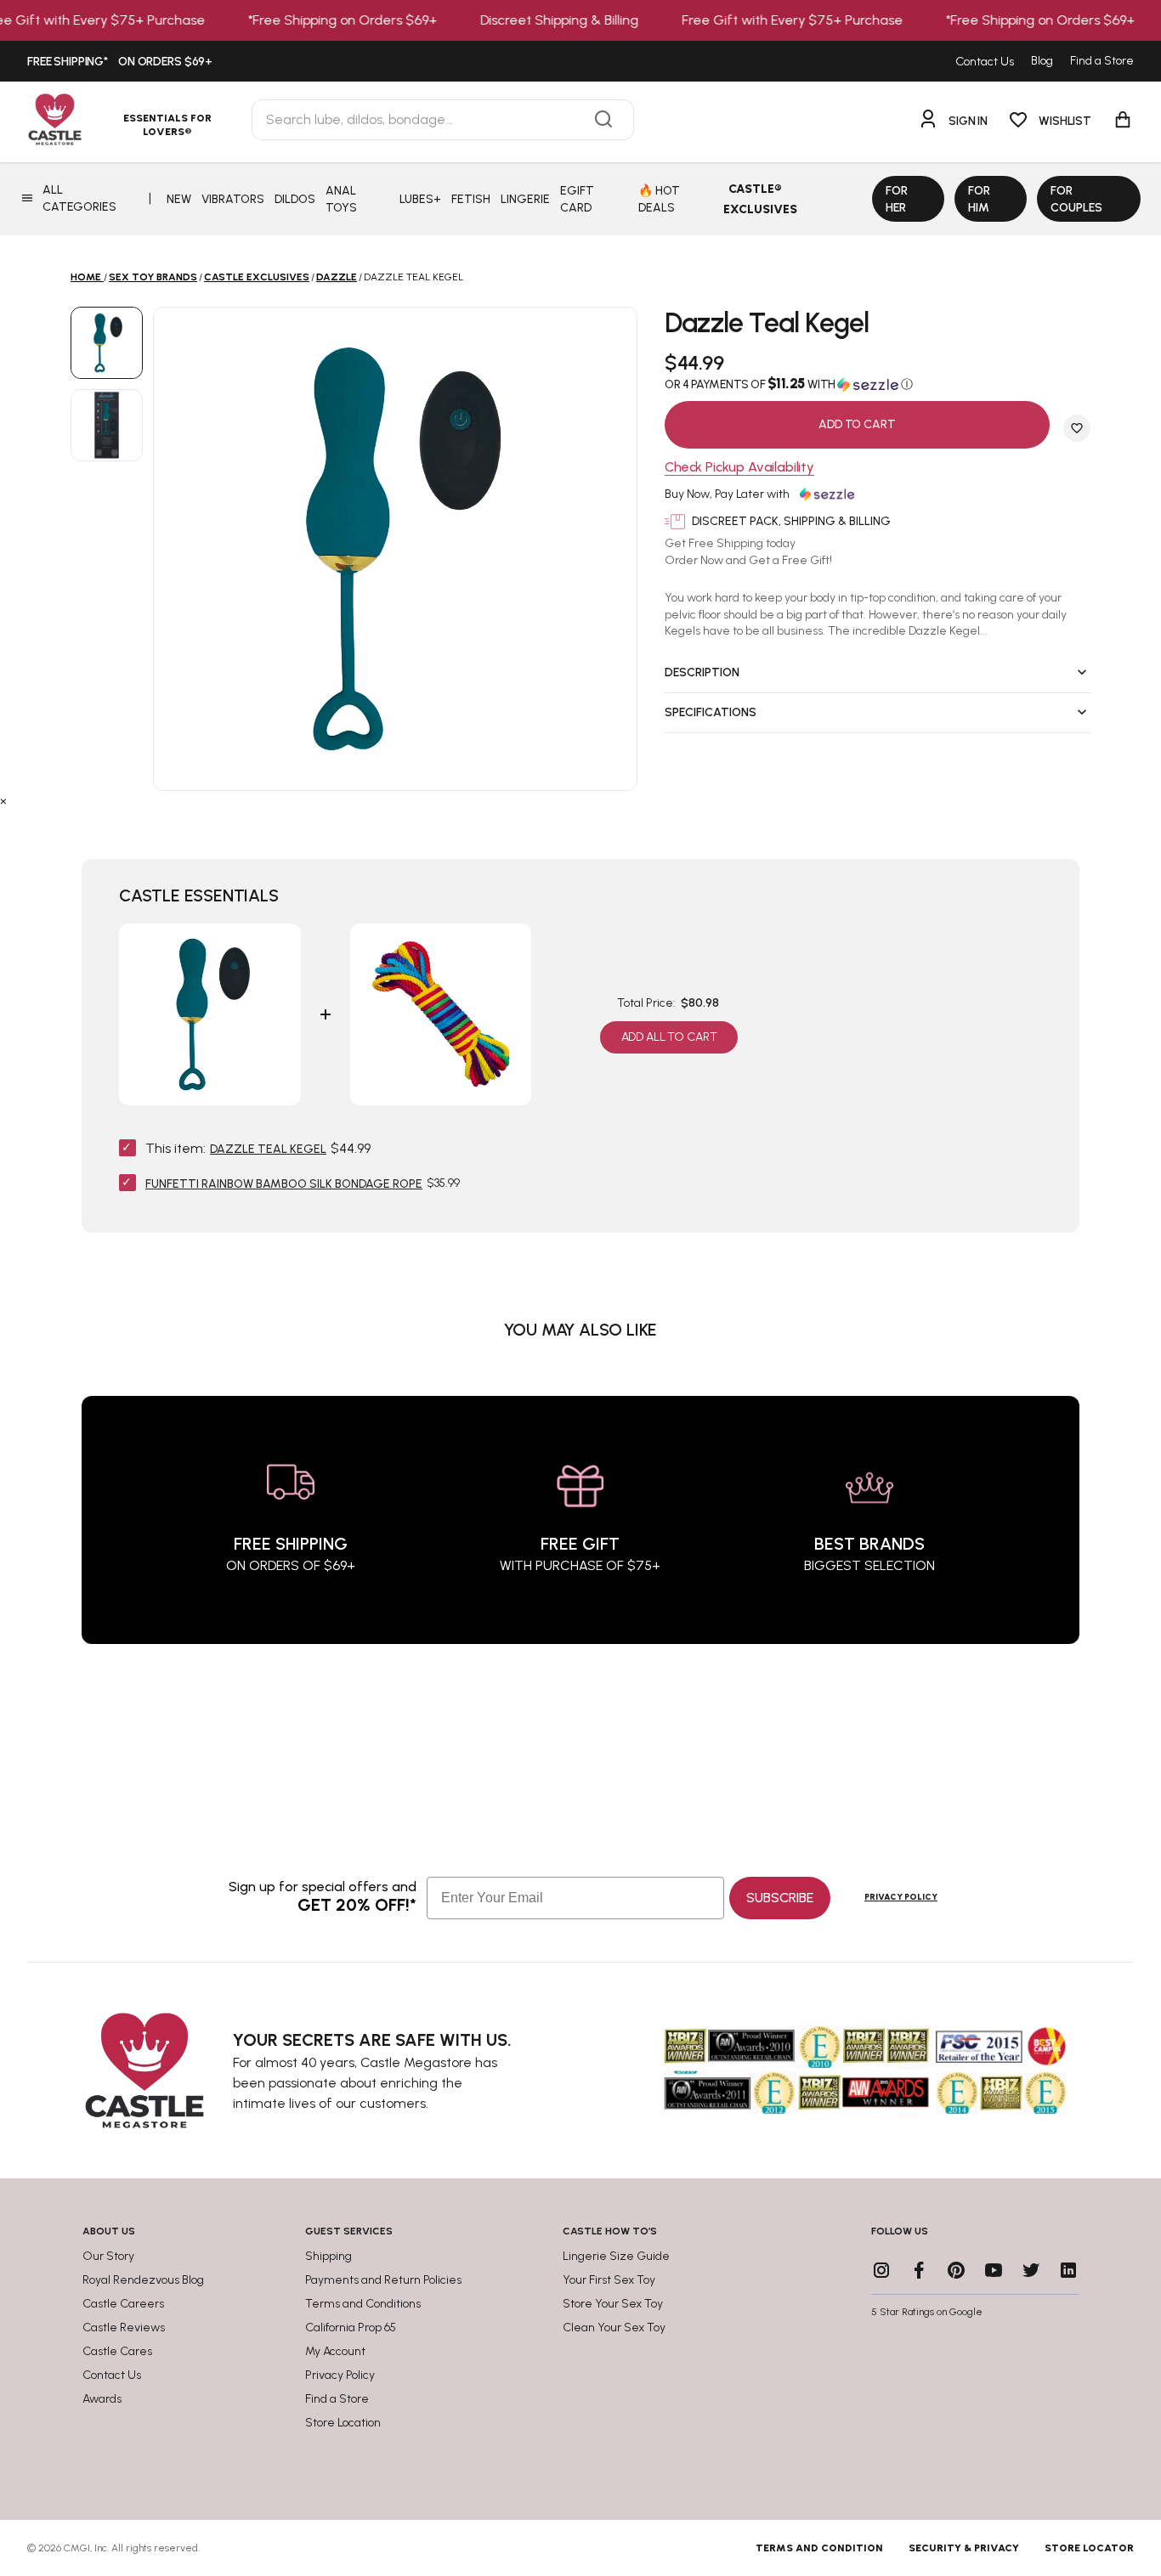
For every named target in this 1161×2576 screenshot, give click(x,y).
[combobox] (443, 120)
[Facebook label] (919, 2270)
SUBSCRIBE (780, 1898)
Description (702, 672)
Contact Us (985, 62)
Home (86, 277)
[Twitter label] (1031, 2270)
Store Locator (1089, 2548)
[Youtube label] (994, 2270)
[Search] (603, 120)
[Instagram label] (881, 2270)
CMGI (77, 2548)
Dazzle (337, 277)
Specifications (711, 712)
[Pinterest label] (956, 2270)
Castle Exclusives (257, 277)
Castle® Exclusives (760, 199)
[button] (878, 384)
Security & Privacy (964, 2548)
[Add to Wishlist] (1077, 428)
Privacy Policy (901, 1897)
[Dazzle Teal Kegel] (107, 343)
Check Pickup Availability (739, 468)
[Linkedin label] (1068, 2270)
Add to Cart (857, 424)
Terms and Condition (819, 2548)
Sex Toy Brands (153, 277)
